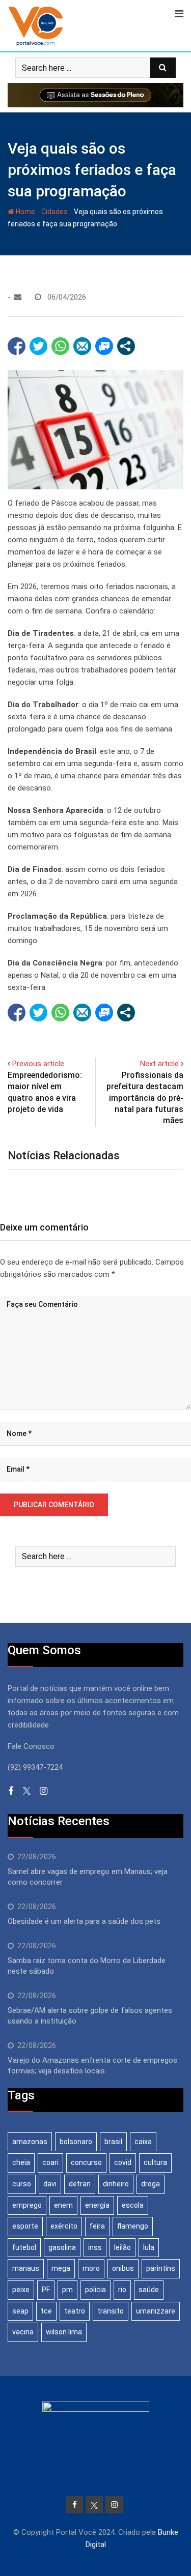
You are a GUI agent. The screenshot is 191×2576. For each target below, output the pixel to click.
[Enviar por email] (82, 346)
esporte (25, 2226)
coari (50, 2162)
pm (67, 2290)
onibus (123, 2268)
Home (25, 212)
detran (80, 2184)
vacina (23, 2332)
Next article (159, 1064)
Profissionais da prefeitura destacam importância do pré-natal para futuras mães (145, 1098)
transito (111, 2311)
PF (46, 2290)
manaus (26, 2268)
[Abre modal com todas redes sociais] (126, 346)
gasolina (62, 2247)
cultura (155, 2162)
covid (123, 2162)
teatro (75, 2311)
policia (95, 2290)
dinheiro (116, 2184)
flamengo (133, 2226)
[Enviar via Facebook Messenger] (104, 346)
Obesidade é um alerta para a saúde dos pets (84, 1921)
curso (22, 2184)
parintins (161, 2268)
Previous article (38, 1064)
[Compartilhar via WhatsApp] (60, 346)
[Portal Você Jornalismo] (18, 297)
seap (20, 2311)
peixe (21, 2290)
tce (46, 2311)
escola (133, 2205)
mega (61, 2268)
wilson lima (64, 2332)
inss (95, 2247)
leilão (122, 2247)
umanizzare (156, 2311)
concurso (86, 2162)
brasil (113, 2142)
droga (151, 2184)
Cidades (54, 212)
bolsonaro (76, 2142)
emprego (27, 2205)
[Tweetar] (38, 346)
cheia (21, 2162)
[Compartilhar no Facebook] (17, 346)
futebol (24, 2247)
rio (122, 2290)
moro (91, 2268)
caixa (143, 2142)
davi (50, 2184)
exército (64, 2226)
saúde (149, 2290)
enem (63, 2205)
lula (149, 2247)
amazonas (30, 2142)
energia (97, 2205)
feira (97, 2226)
